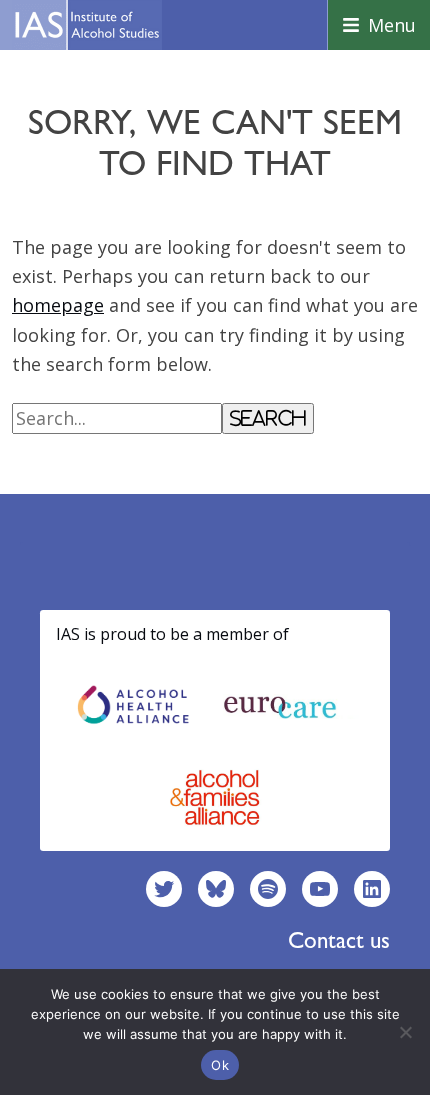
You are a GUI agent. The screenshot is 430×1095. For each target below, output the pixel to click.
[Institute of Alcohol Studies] (87, 25)
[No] (405, 1032)
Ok (220, 1065)
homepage (58, 305)
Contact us (339, 940)
